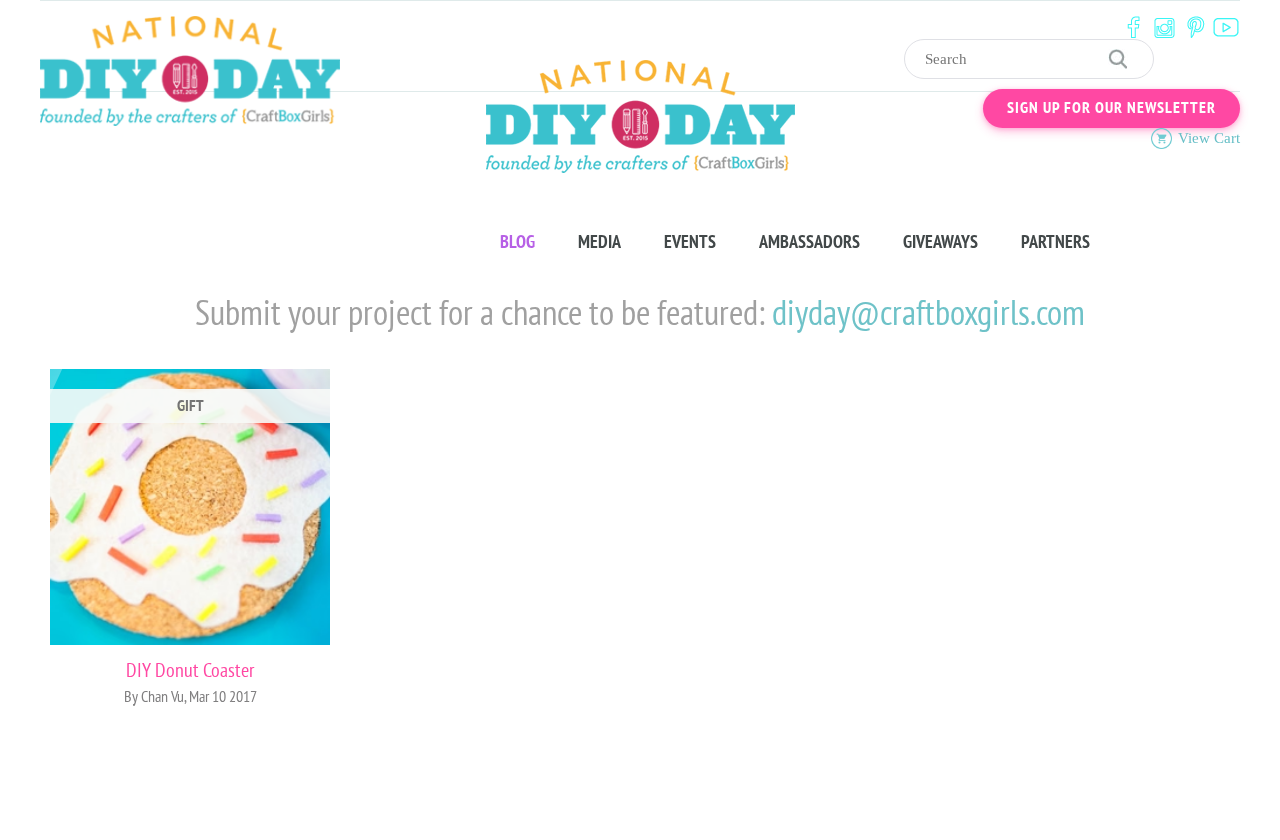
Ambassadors (809, 242)
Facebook (1133, 27)
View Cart (1209, 138)
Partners (1055, 242)
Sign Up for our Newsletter (1111, 108)
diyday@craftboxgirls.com (928, 314)
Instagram (1164, 27)
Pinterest (1195, 27)
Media (599, 242)
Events (690, 242)
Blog (517, 242)
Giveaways (940, 242)
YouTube (1226, 27)
